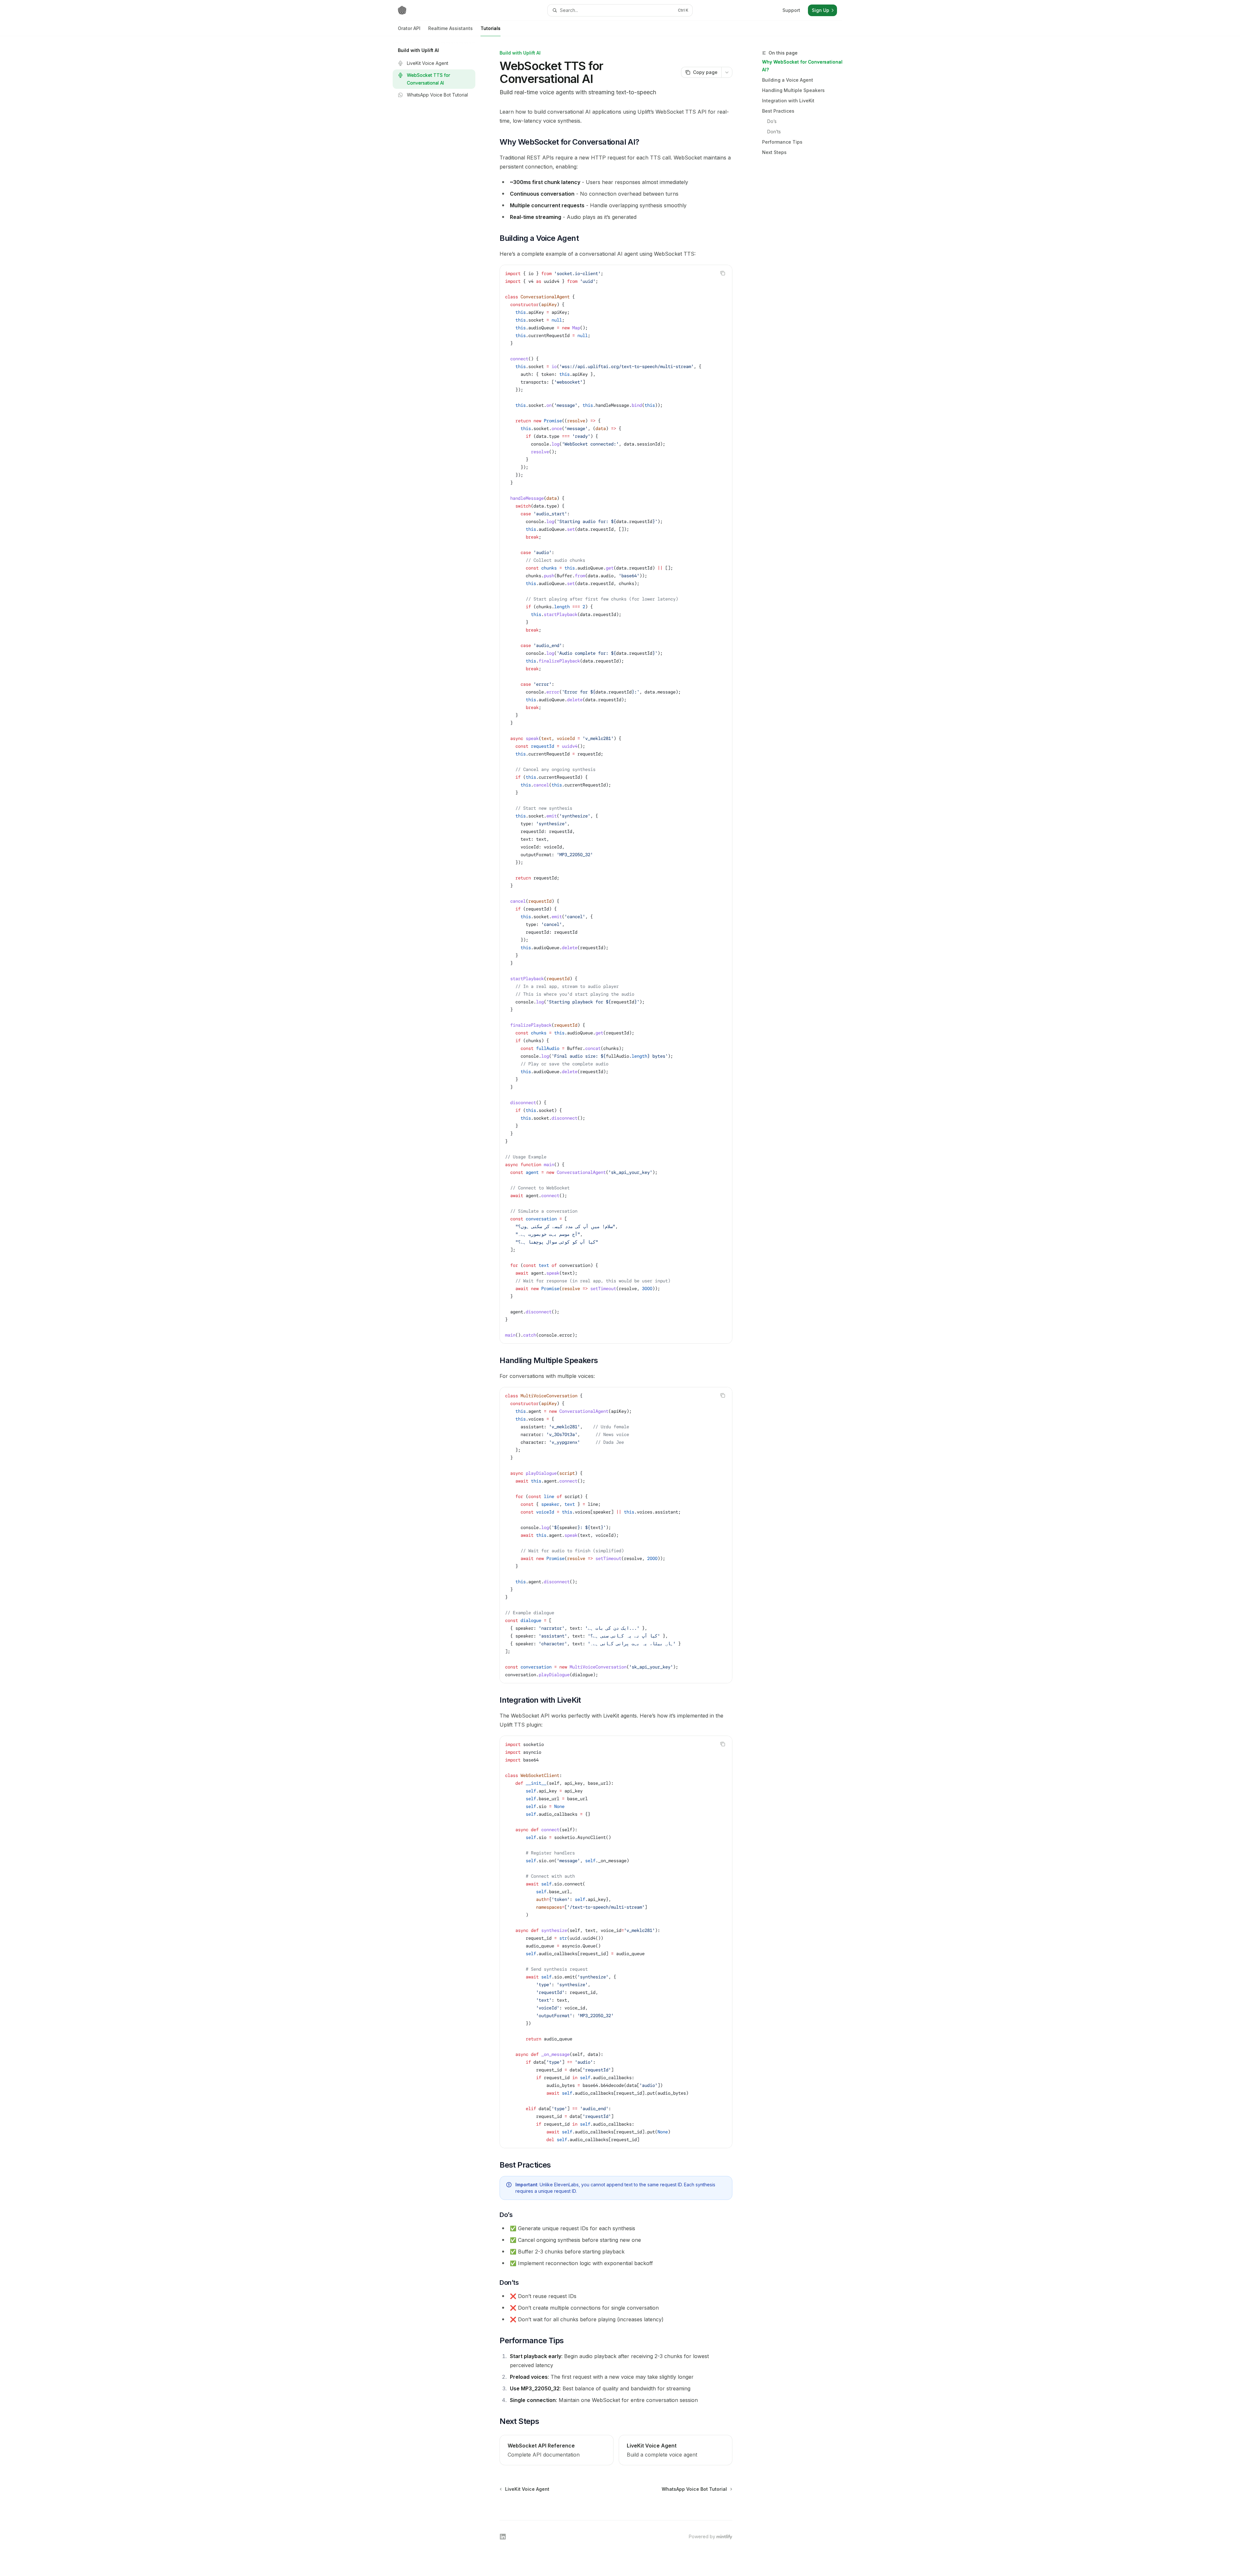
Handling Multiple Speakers (793, 90)
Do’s (772, 121)
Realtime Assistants (450, 28)
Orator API (409, 28)
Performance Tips (782, 142)
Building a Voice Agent (788, 80)
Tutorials (491, 28)
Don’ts (774, 132)
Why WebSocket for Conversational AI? (802, 66)
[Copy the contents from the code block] (723, 273)
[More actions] (727, 72)
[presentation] (616, 804)
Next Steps (774, 152)
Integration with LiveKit (788, 101)
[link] (556, 2450)
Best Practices (778, 111)
